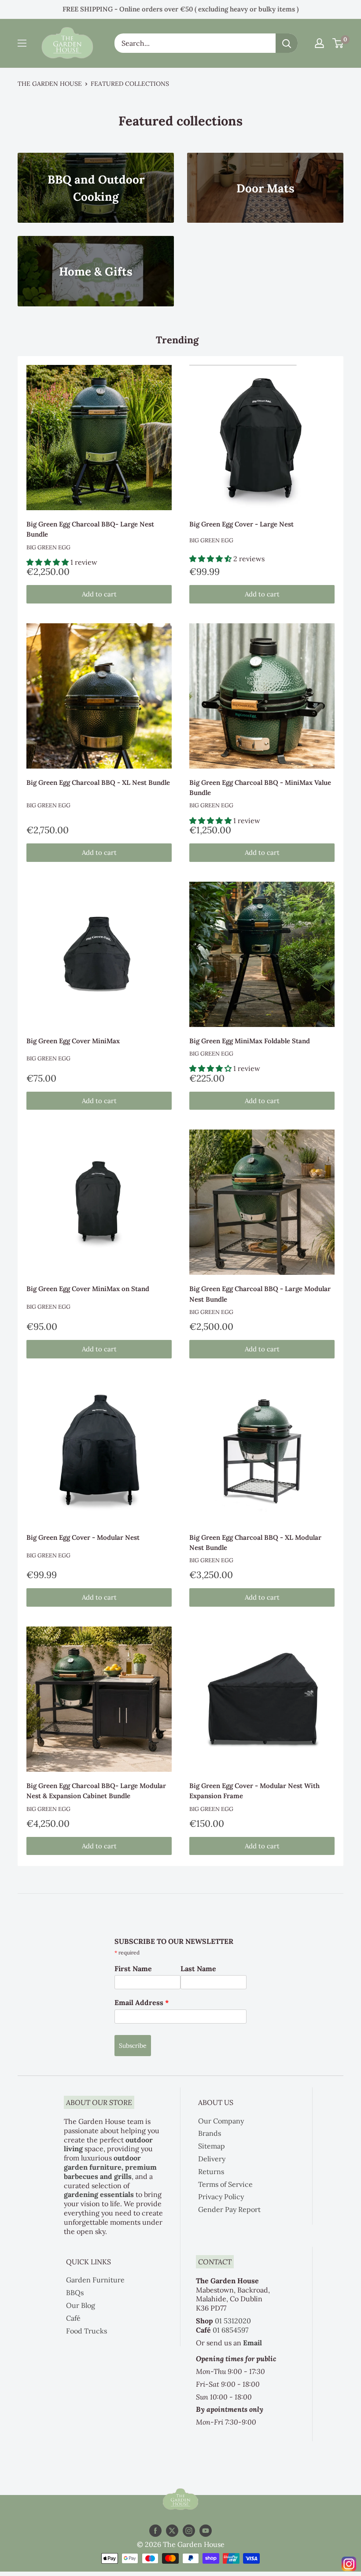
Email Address (142, 2002)
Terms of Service (225, 2184)
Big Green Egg (48, 547)
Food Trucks (87, 2331)
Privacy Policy (221, 2197)
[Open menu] (22, 43)
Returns (211, 2171)
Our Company (221, 2121)
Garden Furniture (95, 2280)
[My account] (319, 43)
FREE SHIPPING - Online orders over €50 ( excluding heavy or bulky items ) (180, 9)
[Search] (287, 43)
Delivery (212, 2159)
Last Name (198, 1969)
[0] (338, 43)
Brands (210, 2133)
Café (73, 2318)
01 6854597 (230, 2330)
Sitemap (212, 2146)
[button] (48, 562)
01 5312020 (233, 2321)
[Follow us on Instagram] (189, 2531)
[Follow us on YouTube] (206, 2531)
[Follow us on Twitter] (172, 2531)
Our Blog (81, 2305)
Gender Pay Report (229, 2209)
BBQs (75, 2293)
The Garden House (50, 84)
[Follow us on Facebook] (155, 2531)
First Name (133, 1969)
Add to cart (99, 594)
